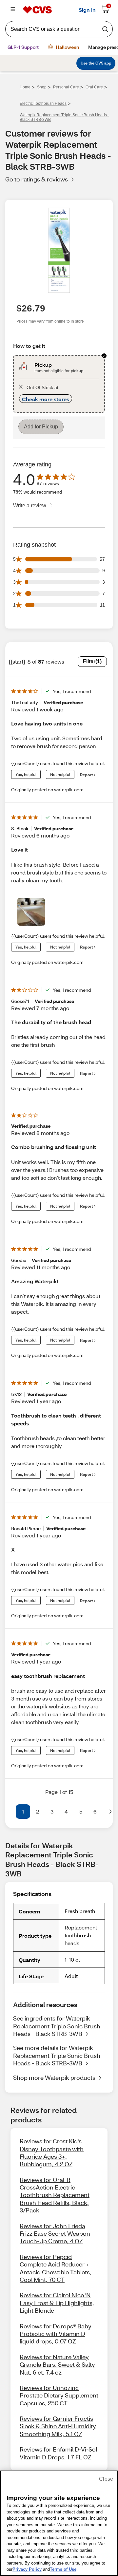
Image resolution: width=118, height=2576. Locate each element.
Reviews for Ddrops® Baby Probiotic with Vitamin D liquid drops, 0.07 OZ (56, 2334)
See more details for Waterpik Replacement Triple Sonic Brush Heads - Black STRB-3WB (57, 2055)
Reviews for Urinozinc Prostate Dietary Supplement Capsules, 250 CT (59, 2395)
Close (106, 2479)
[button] (8, 1812)
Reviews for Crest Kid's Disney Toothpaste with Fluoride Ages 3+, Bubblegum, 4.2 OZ (52, 2153)
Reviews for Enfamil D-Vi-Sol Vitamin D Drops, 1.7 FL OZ (58, 2453)
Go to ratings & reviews (37, 179)
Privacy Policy (27, 2569)
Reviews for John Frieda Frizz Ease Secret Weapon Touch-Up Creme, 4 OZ (55, 2234)
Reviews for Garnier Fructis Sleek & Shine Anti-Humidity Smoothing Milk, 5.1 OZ (58, 2426)
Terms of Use (63, 2569)
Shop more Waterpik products (54, 2078)
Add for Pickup (41, 427)
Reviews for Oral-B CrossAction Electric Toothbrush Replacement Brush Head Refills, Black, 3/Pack (55, 2195)
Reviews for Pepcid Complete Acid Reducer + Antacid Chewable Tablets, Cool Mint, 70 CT (56, 2268)
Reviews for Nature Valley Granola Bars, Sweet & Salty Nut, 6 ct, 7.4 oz (57, 2365)
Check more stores (46, 399)
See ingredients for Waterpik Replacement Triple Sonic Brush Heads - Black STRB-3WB (57, 2026)
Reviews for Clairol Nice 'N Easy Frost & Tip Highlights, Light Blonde (57, 2303)
